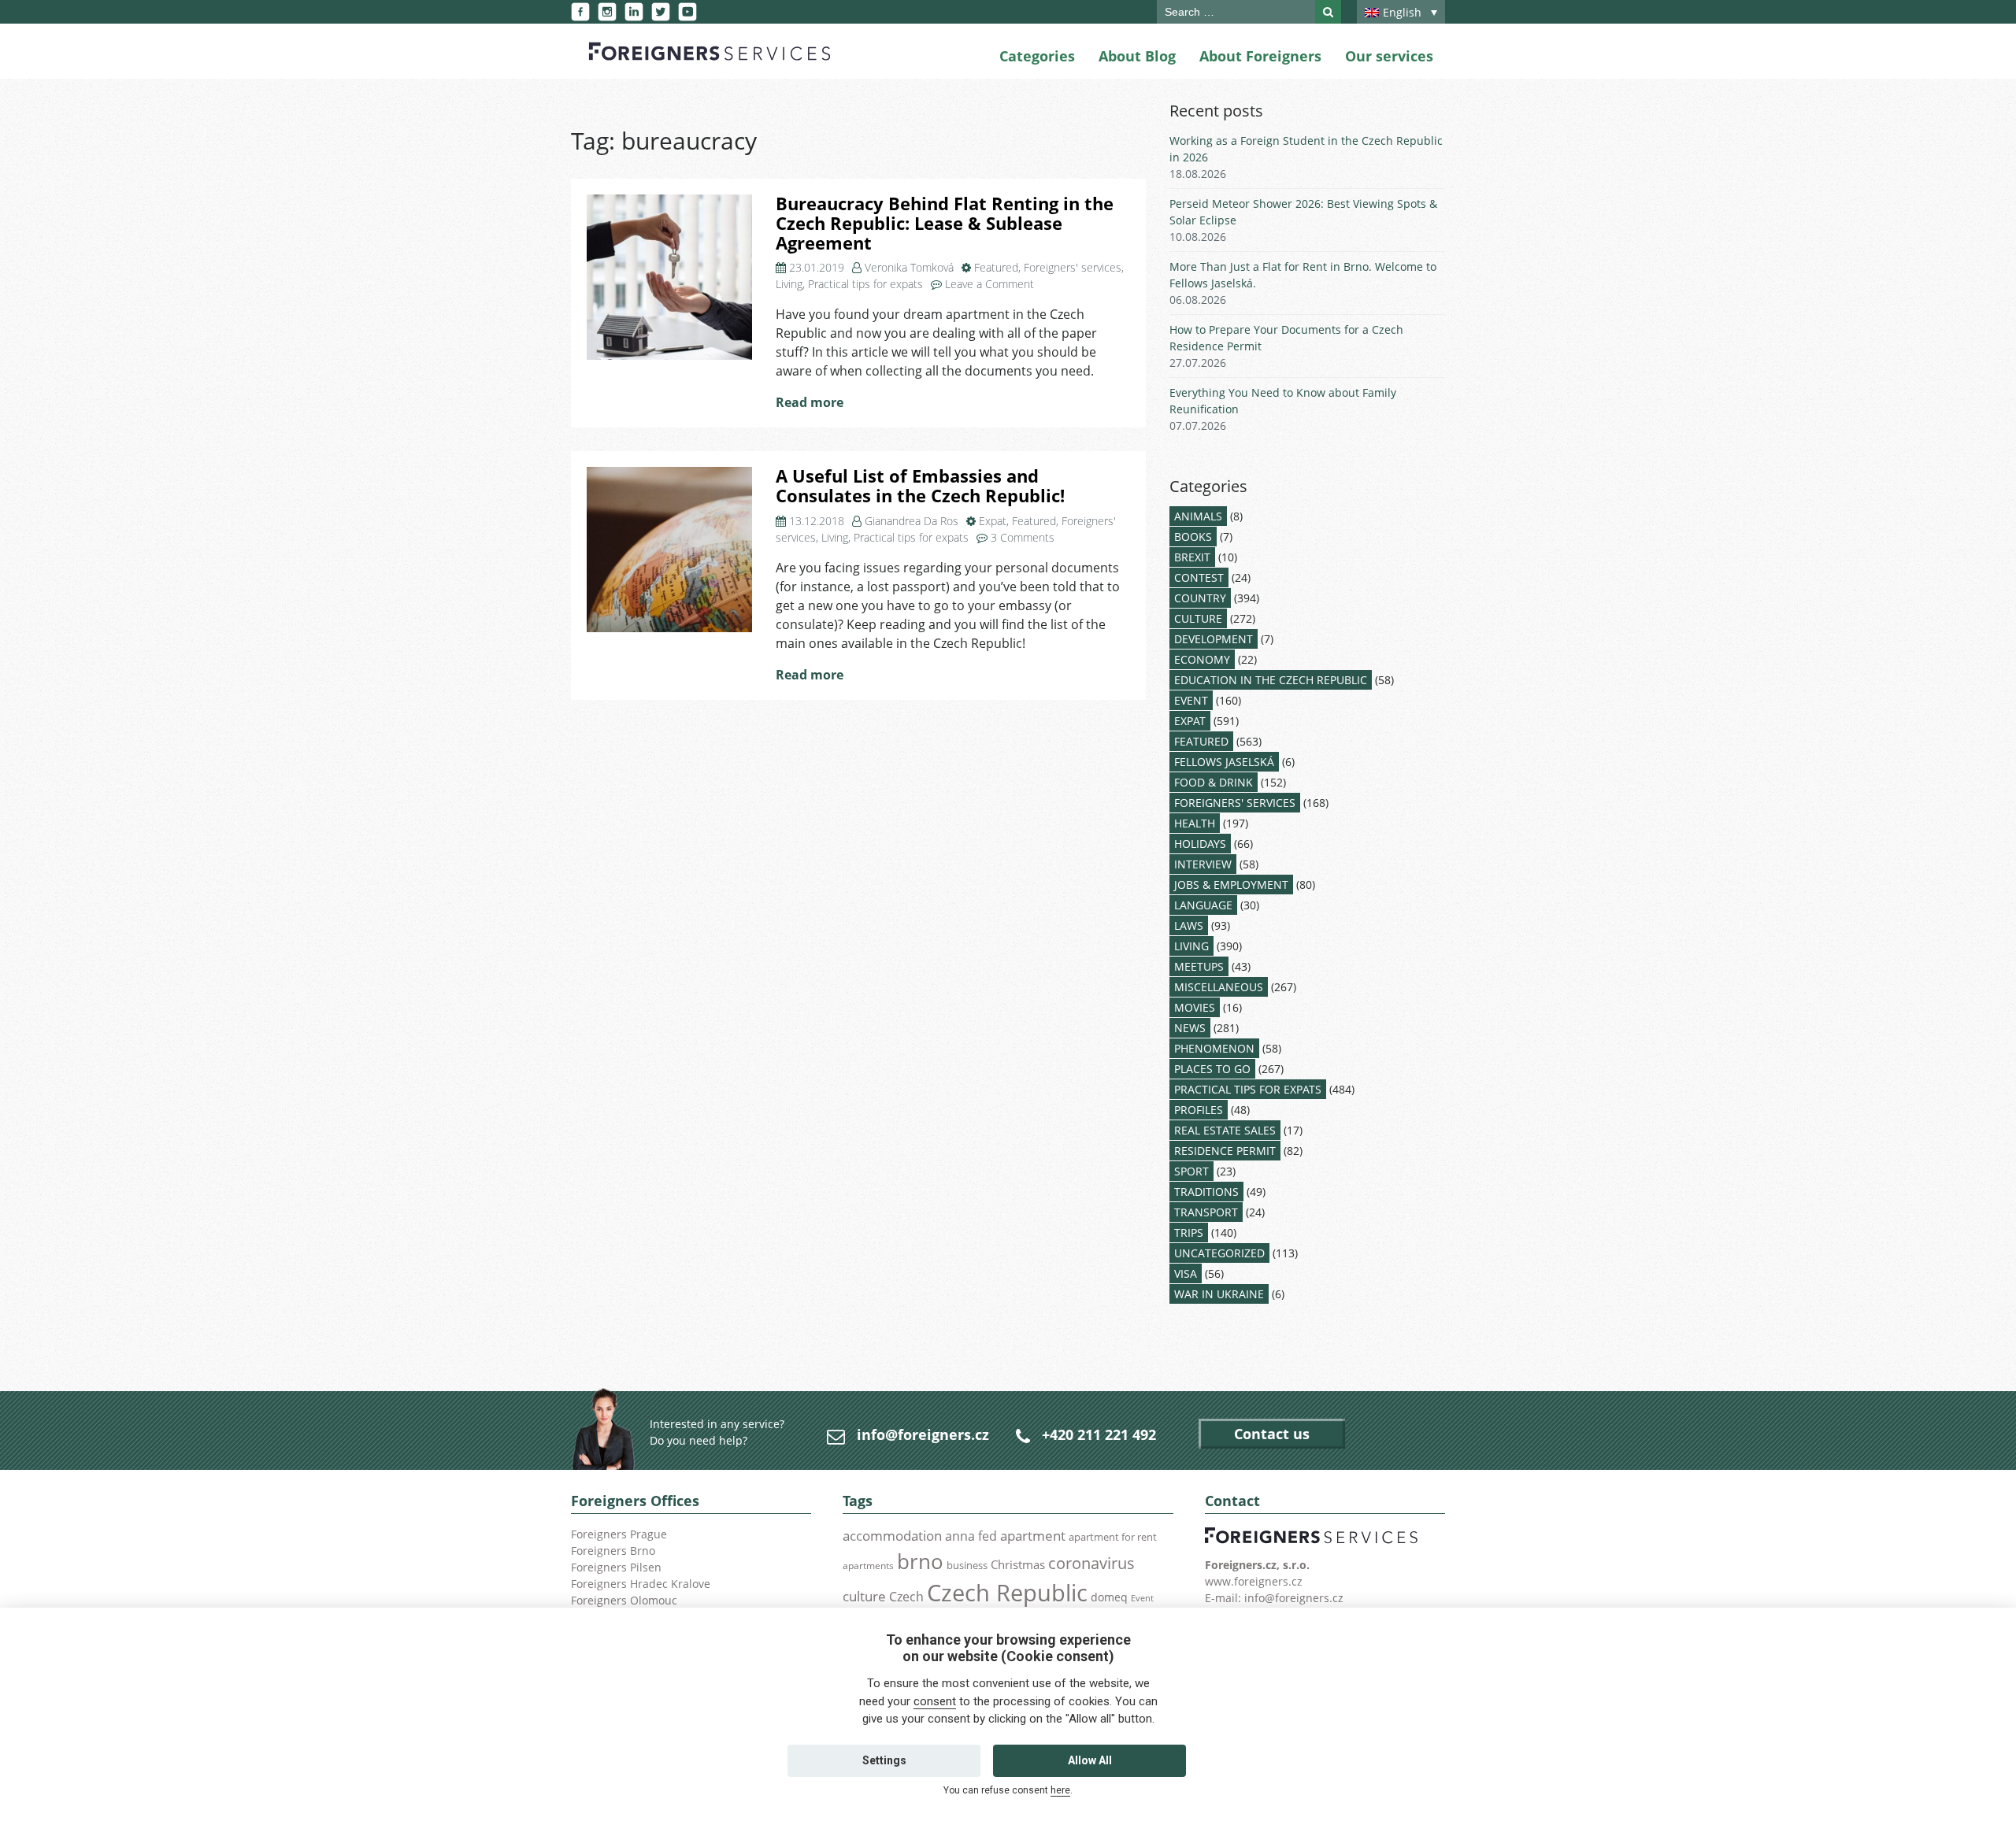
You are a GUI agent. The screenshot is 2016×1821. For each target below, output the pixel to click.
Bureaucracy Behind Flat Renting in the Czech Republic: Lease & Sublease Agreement (945, 223)
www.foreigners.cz (1254, 1581)
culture (864, 1596)
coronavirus (1091, 1563)
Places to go (1212, 1069)
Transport (1206, 1212)
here (1060, 1790)
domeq (1109, 1597)
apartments (868, 1565)
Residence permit (1225, 1151)
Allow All (1090, 1760)
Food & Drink (1214, 782)
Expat (993, 521)
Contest (1199, 577)
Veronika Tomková (909, 267)
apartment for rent (1113, 1537)
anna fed (971, 1536)
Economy (1202, 659)
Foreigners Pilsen (616, 1567)
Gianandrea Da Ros (912, 521)
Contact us (1272, 1434)
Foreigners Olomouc (624, 1600)
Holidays (1200, 844)
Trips (1189, 1233)
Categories (1037, 56)
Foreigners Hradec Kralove (641, 1584)
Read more (810, 402)
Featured (996, 267)
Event (1191, 700)
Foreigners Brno (613, 1551)
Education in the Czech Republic (1271, 680)
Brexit (1192, 557)
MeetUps (1199, 966)
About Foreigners (1260, 56)
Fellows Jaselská (1224, 762)
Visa (1186, 1273)
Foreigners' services (1073, 267)
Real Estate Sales (1225, 1130)
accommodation (892, 1535)
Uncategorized (1219, 1253)
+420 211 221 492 (1099, 1434)
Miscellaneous (1219, 987)
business (967, 1565)
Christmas (1018, 1564)
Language (1203, 905)
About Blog (1137, 56)
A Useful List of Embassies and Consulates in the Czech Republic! (920, 486)
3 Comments (1023, 537)
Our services (1389, 56)
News (1190, 1028)
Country (1200, 598)
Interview (1203, 864)
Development (1214, 639)
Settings (884, 1760)
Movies (1195, 1007)
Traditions (1206, 1192)
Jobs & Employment (1231, 885)
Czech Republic (1007, 1593)
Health (1195, 823)
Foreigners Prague (619, 1534)
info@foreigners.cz (923, 1434)
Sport (1191, 1171)
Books (1193, 537)
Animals (1198, 516)
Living (789, 284)
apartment (1033, 1536)
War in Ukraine (1219, 1294)
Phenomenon (1214, 1048)
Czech (906, 1597)
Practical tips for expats (865, 284)
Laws (1189, 925)
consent (935, 1701)
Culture (1198, 618)
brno (920, 1561)
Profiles (1199, 1110)
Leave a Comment (989, 284)
